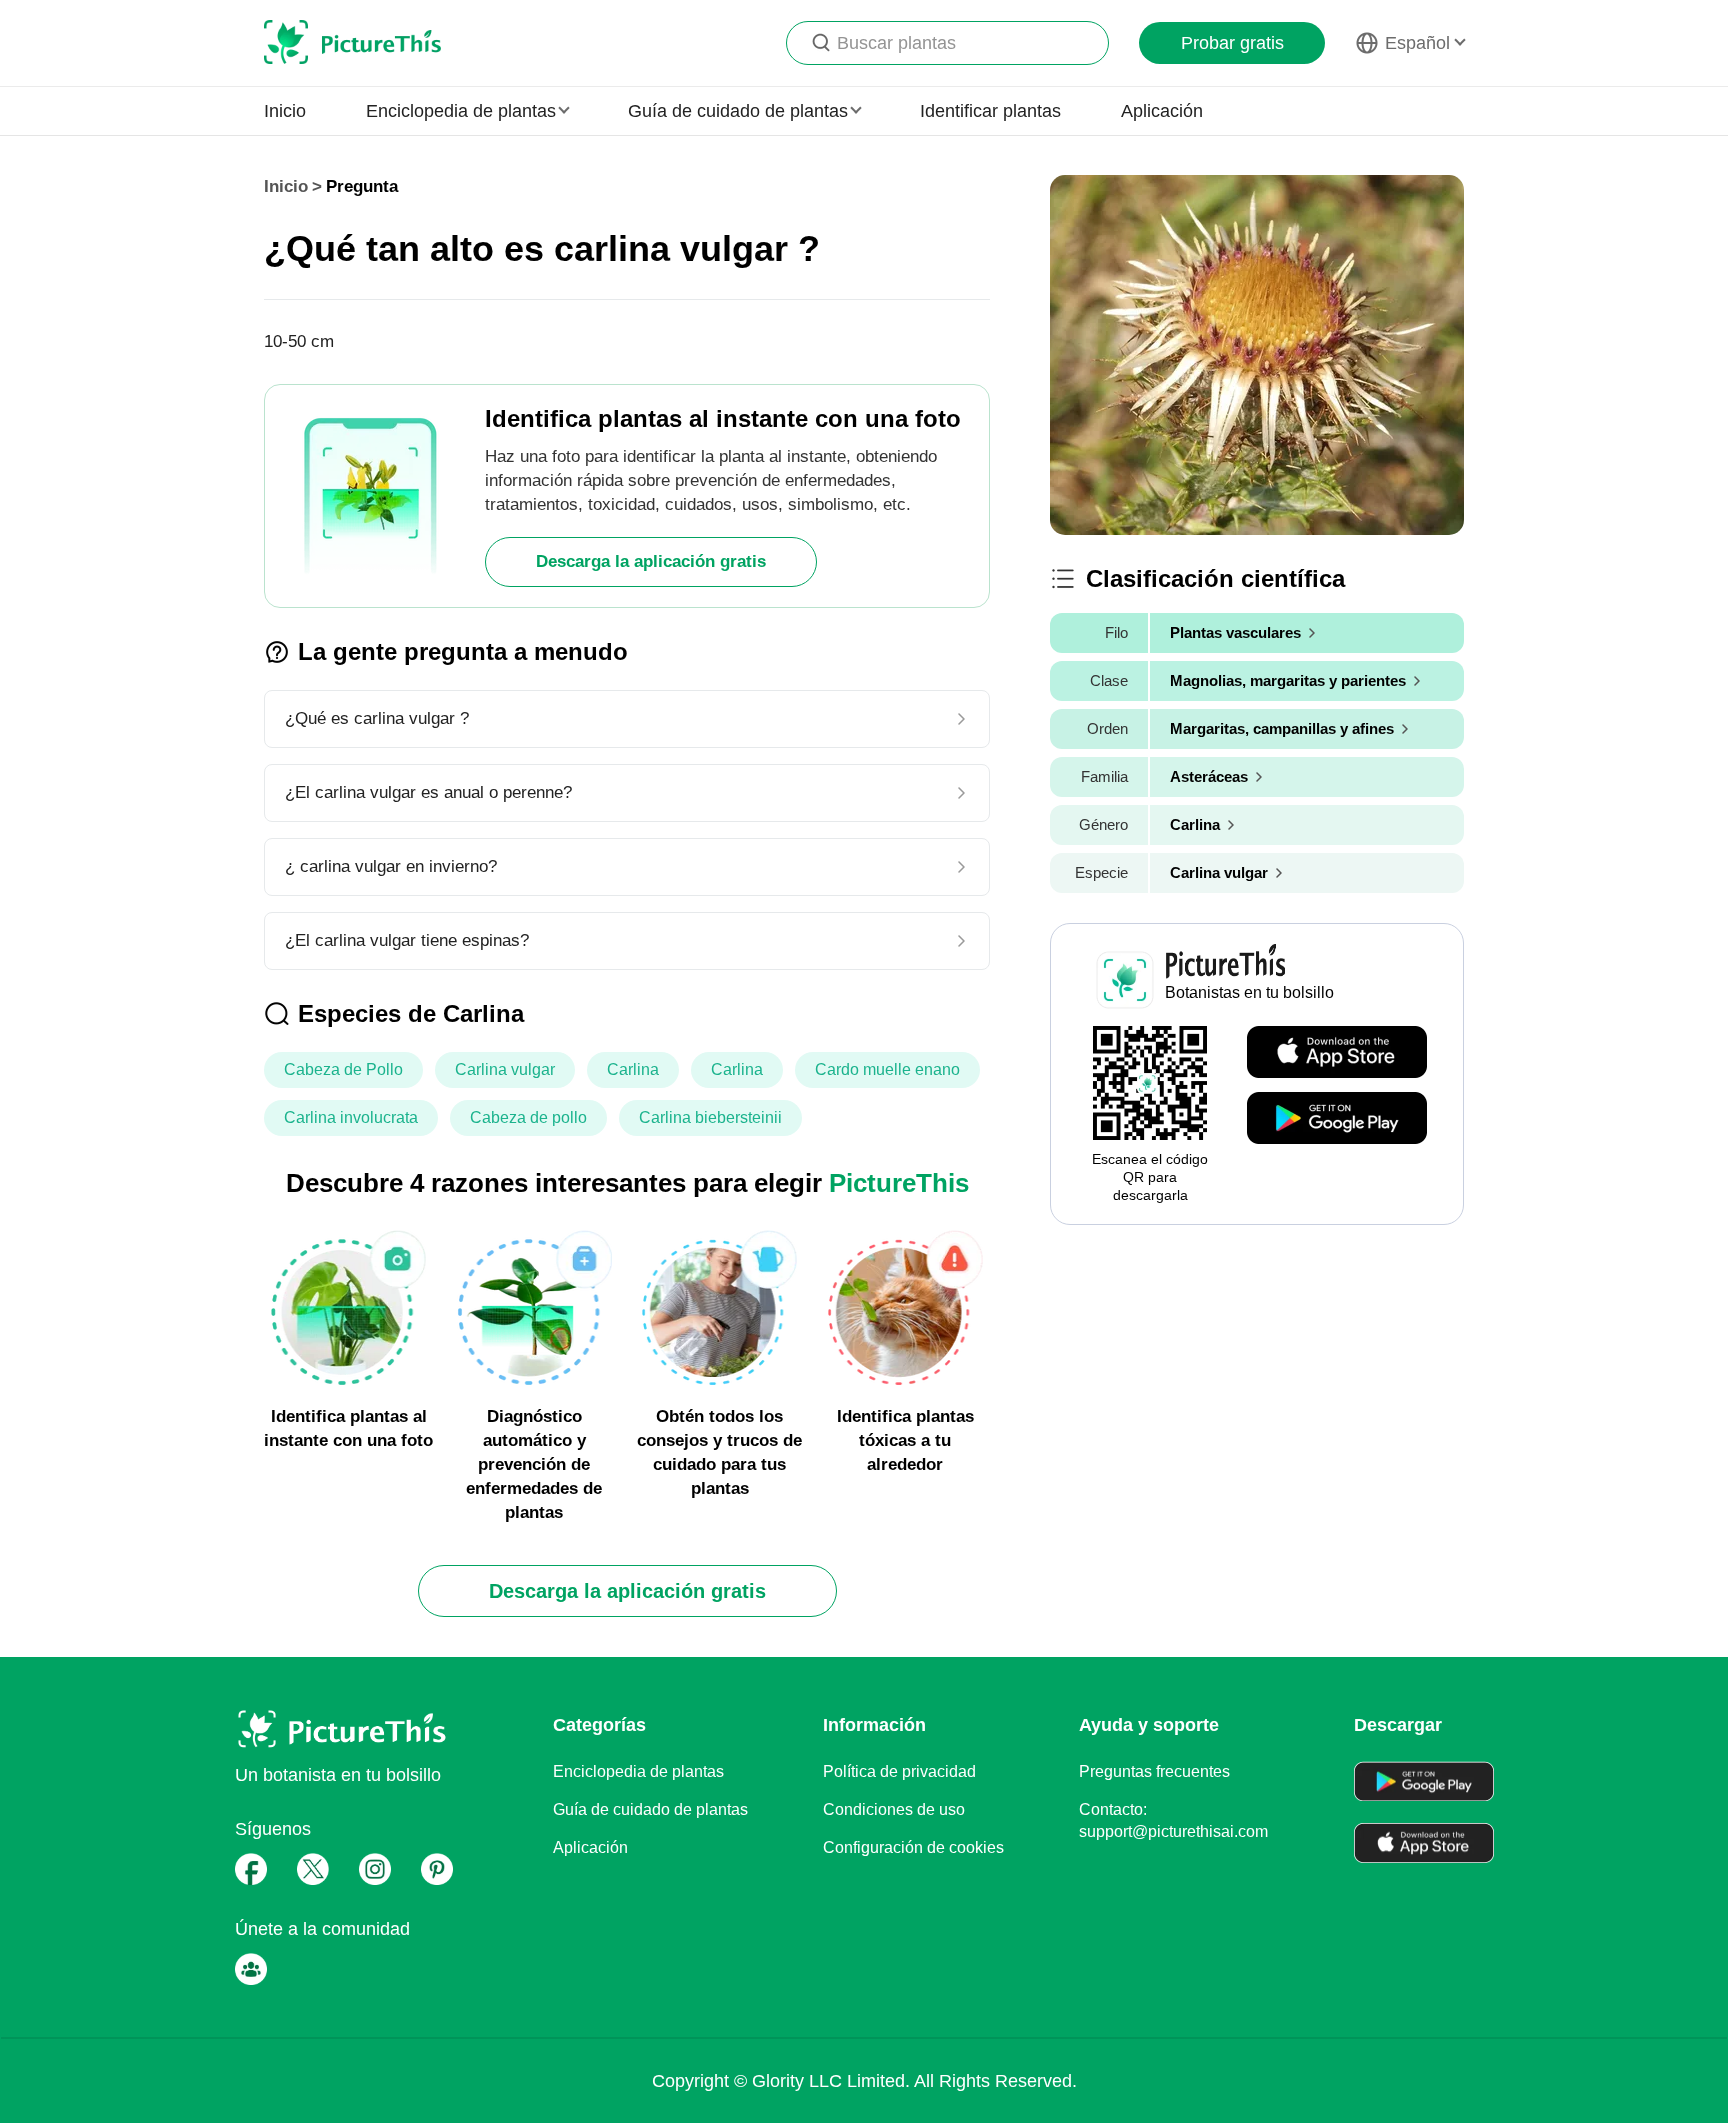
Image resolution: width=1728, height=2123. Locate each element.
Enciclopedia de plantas (638, 1771)
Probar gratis (1232, 43)
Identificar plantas (990, 111)
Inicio (285, 111)
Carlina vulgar (505, 1069)
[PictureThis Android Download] (1337, 1119)
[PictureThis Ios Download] (1337, 1053)
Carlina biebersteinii (710, 1117)
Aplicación (1162, 111)
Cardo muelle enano (887, 1069)
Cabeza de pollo (528, 1117)
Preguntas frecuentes (1154, 1771)
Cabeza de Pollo (343, 1069)
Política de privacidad (899, 1771)
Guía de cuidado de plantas (650, 1809)
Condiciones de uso (894, 1809)
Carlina (633, 1069)
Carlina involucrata (351, 1117)
